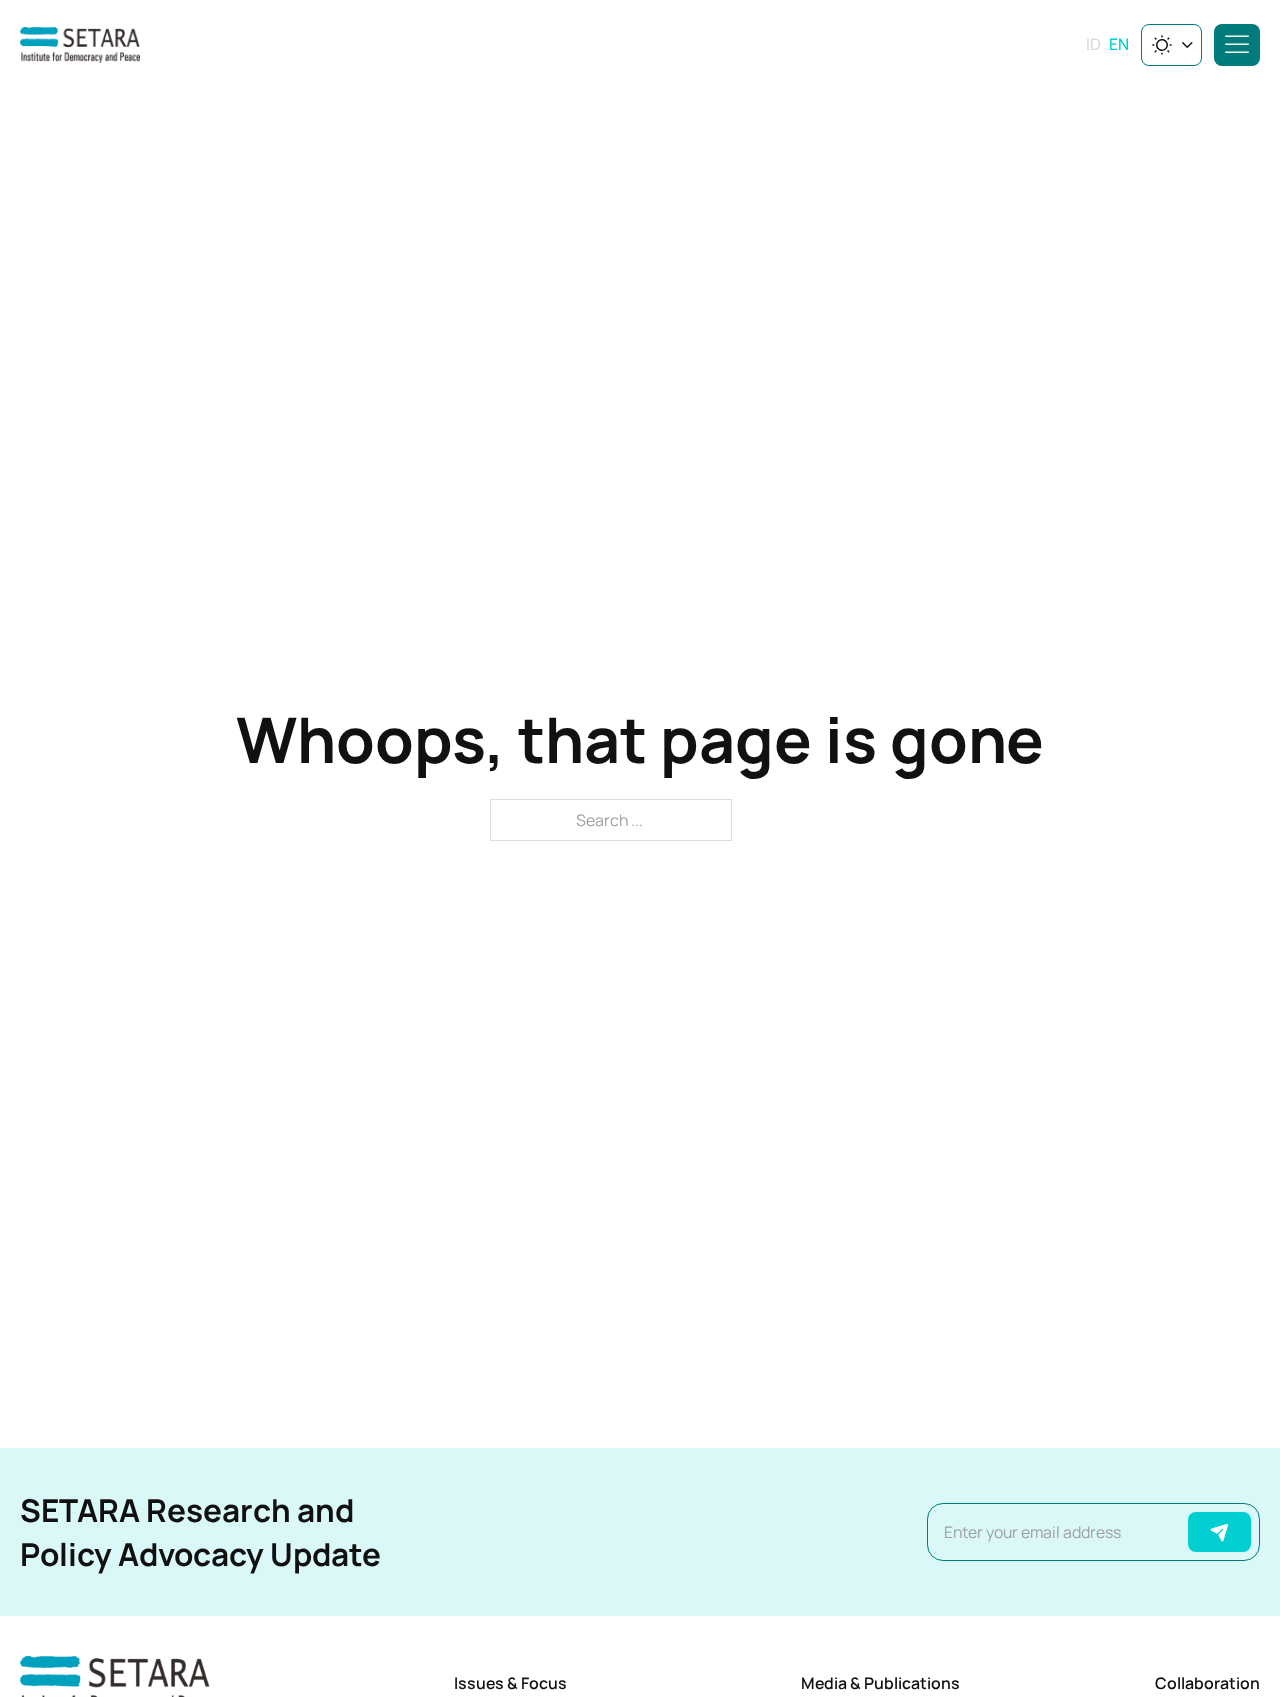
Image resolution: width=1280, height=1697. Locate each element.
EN (1119, 44)
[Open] (1237, 45)
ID (1093, 44)
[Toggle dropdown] (1187, 45)
